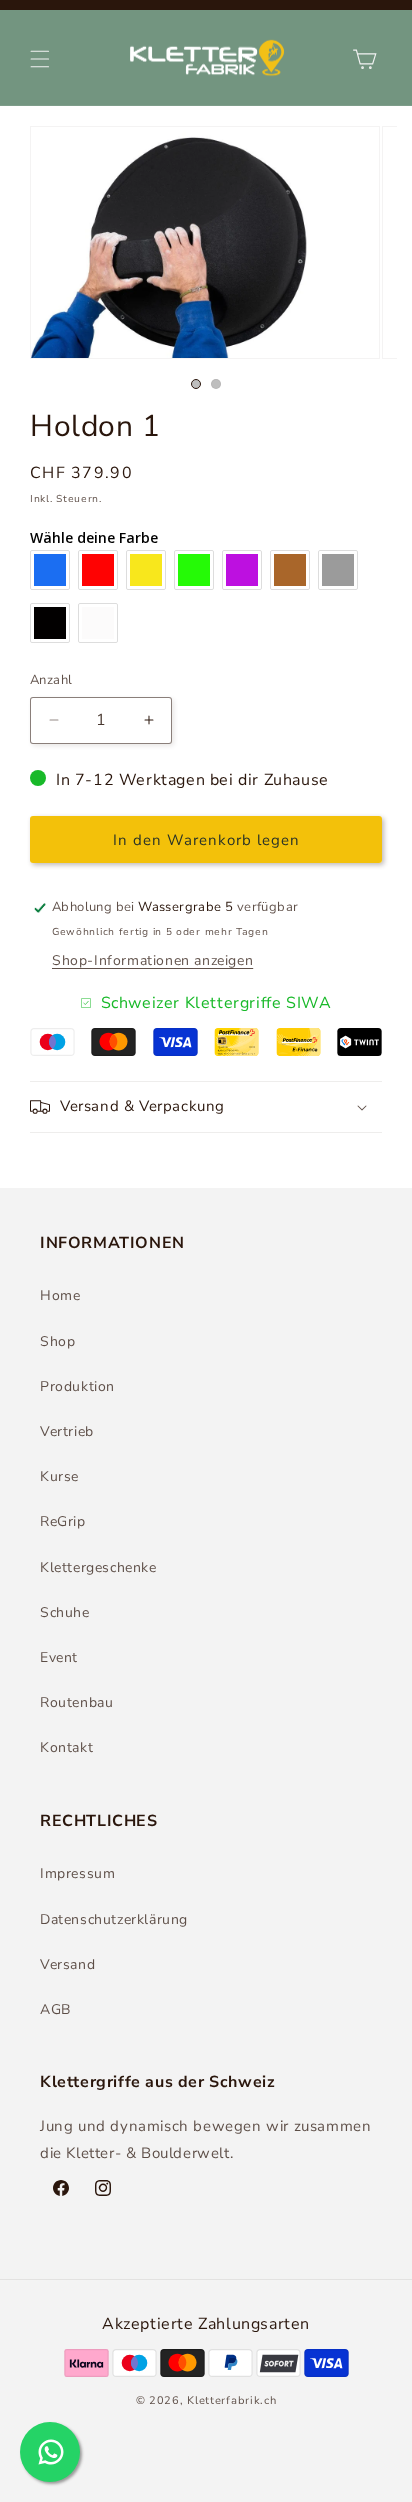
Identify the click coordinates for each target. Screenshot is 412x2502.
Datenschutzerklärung (114, 1919)
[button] (40, 59)
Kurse (59, 1476)
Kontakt (66, 1747)
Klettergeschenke (98, 1567)
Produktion (77, 1386)
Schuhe (65, 1612)
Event (59, 1657)
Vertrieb (67, 1431)
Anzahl (51, 680)
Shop (57, 1341)
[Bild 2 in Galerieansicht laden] (216, 384)
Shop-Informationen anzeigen (152, 960)
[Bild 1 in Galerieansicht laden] (196, 384)
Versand (67, 1964)
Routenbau (76, 1702)
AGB (55, 2009)
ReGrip (63, 1521)
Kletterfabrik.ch (231, 2400)
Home (60, 1295)
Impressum (77, 1873)
